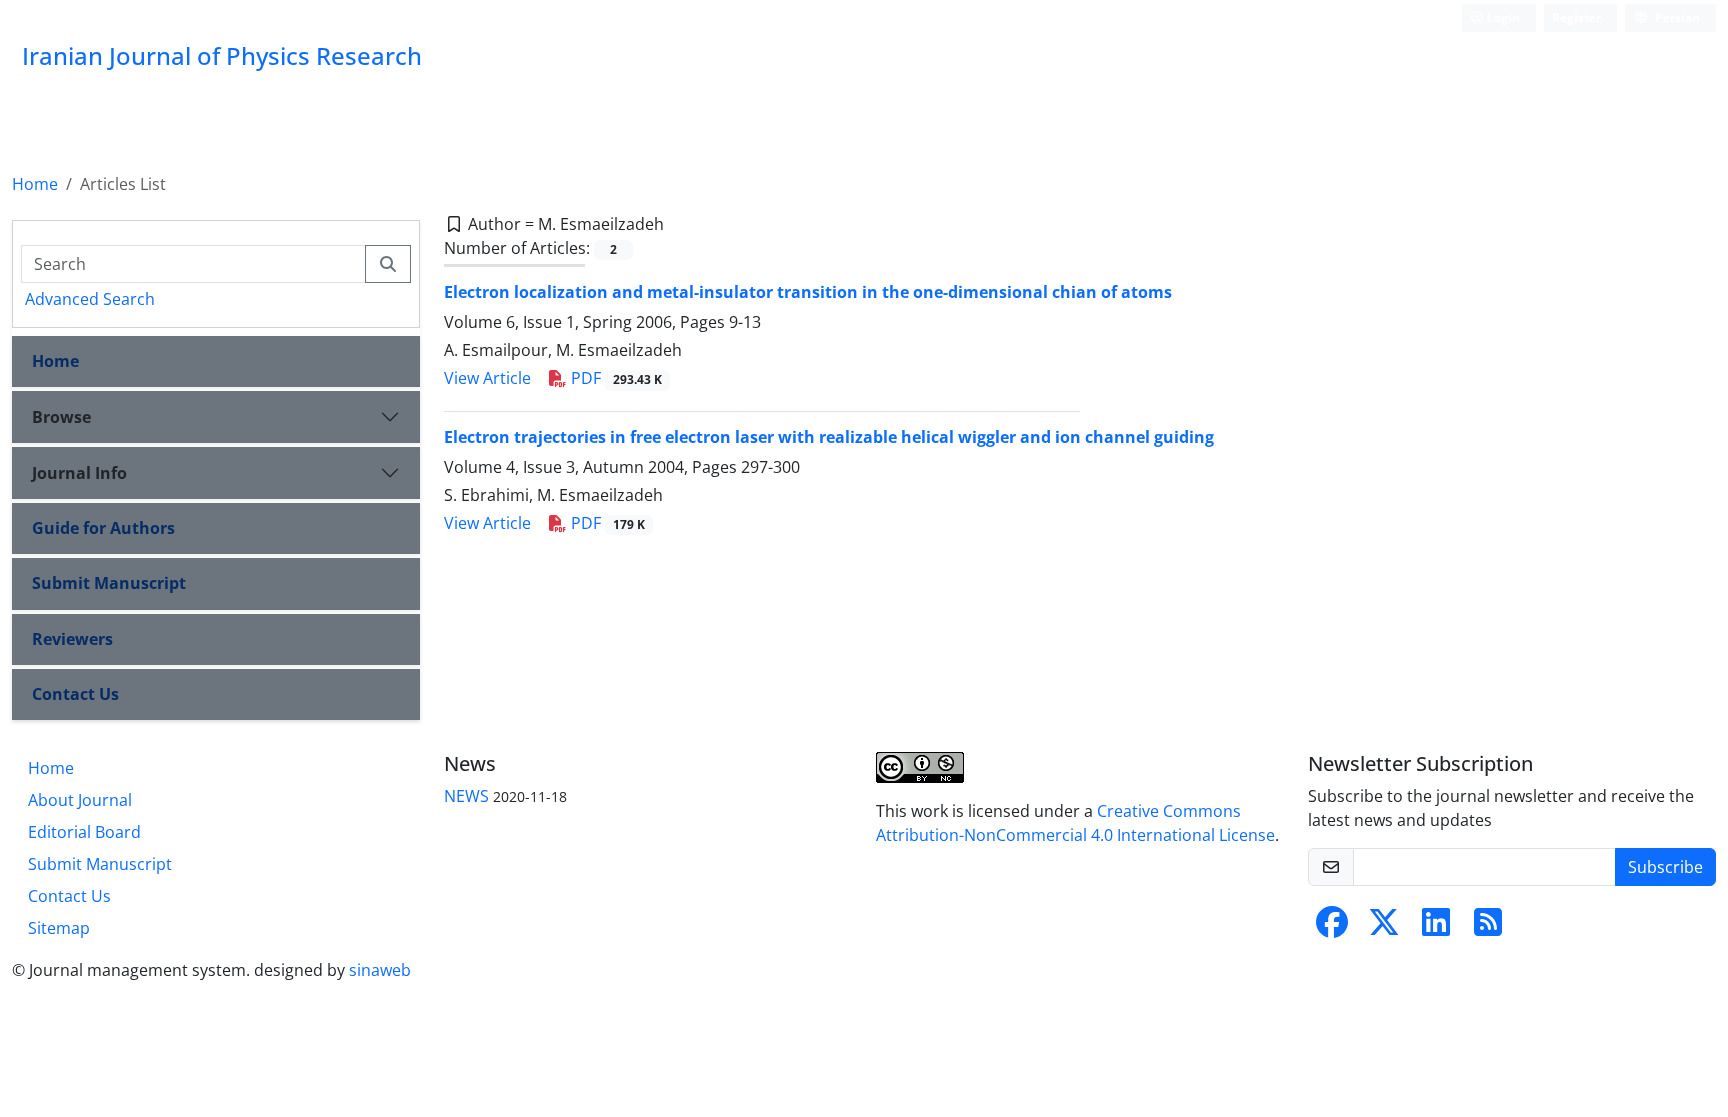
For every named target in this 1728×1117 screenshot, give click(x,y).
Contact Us (75, 694)
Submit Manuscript (109, 583)
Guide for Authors (103, 528)
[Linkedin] (1436, 928)
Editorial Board (84, 832)
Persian (1676, 17)
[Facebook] (1332, 928)
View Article (487, 378)
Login (1502, 17)
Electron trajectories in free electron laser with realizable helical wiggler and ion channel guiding (829, 437)
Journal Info (79, 473)
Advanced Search (90, 299)
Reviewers (72, 639)
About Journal (80, 800)
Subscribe (1665, 867)
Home (35, 184)
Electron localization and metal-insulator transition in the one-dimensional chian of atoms (808, 292)
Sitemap (59, 928)
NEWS (466, 796)
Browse (61, 417)
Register (1576, 17)
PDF (614, 378)
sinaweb (380, 970)
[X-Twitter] (1384, 928)
